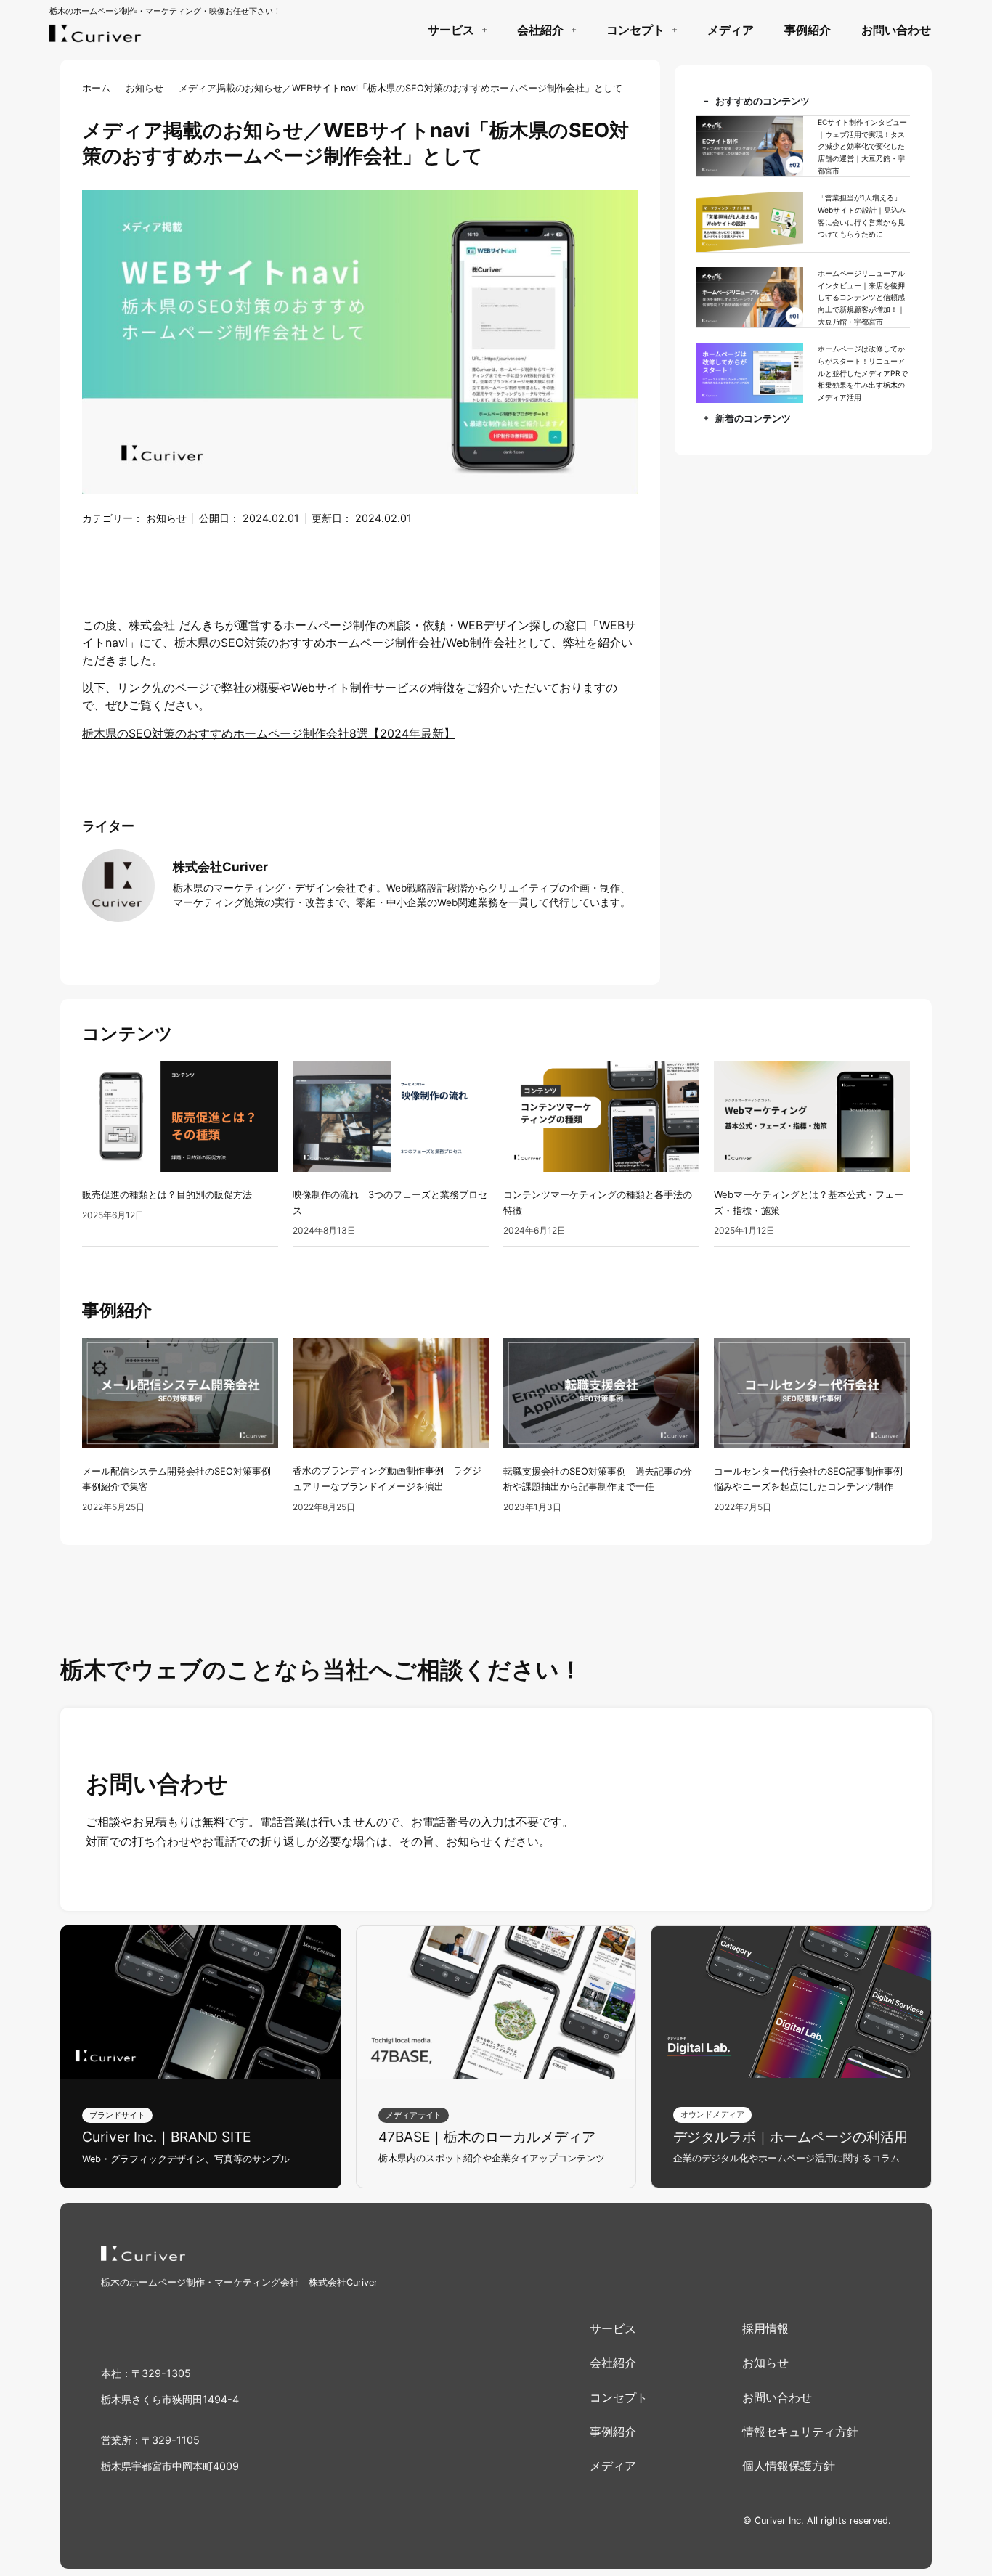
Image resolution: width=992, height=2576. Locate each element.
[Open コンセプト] (674, 30)
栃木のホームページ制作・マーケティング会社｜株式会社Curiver (239, 2282)
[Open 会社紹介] (573, 30)
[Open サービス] (484, 30)
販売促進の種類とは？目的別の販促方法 (167, 1194)
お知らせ (145, 88)
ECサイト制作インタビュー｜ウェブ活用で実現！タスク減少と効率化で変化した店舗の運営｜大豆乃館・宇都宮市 (862, 146)
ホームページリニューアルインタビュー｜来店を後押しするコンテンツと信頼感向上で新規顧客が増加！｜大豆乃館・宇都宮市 (861, 297)
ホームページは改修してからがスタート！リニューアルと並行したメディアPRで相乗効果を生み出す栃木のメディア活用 (863, 373)
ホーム (96, 88)
